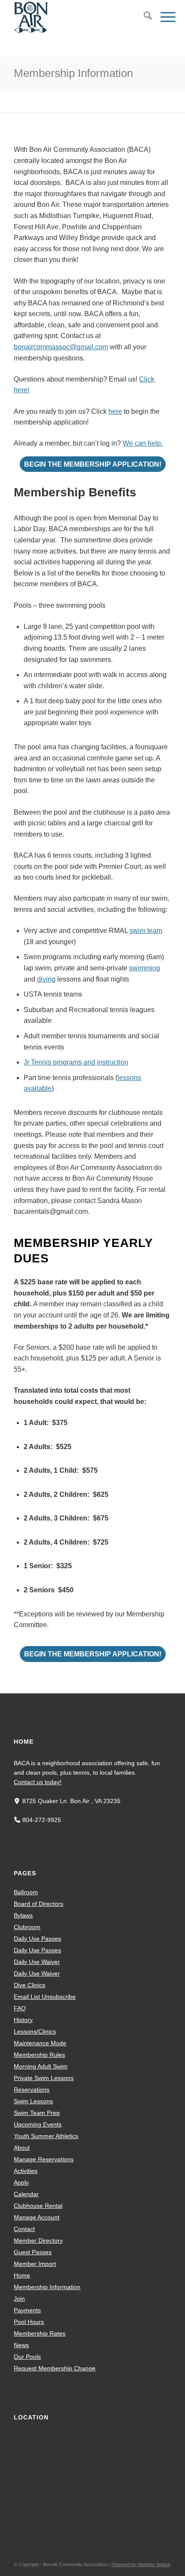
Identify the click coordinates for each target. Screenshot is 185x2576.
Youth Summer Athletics (46, 2136)
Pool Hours (29, 2322)
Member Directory (38, 2241)
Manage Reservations (44, 2159)
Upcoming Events (38, 2124)
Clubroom (27, 1927)
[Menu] (164, 17)
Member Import (35, 2264)
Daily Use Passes (37, 1939)
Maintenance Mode (40, 2043)
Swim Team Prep (37, 2113)
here (115, 411)
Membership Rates (40, 2333)
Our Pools (27, 2357)
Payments (27, 2310)
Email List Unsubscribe (45, 1997)
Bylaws (23, 1915)
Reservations (32, 2090)
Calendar (26, 2194)
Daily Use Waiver (37, 1962)
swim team (146, 931)
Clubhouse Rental (38, 2206)
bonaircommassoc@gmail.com (61, 347)
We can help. (143, 443)
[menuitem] (143, 17)
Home (22, 2275)
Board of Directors (39, 1904)
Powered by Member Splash (141, 2564)
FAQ (20, 2008)
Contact (24, 2229)
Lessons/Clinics (35, 2031)
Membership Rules (39, 2055)
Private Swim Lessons (44, 2078)
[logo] (77, 17)
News (21, 2345)
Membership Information (73, 73)
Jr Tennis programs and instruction (76, 1062)
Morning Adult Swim (41, 2066)
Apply (21, 2182)
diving (46, 979)
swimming (145, 968)
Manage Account (37, 2217)
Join (19, 2299)
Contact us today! (38, 1782)
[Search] (143, 17)
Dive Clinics (29, 1985)
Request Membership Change (55, 2368)
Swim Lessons (33, 2101)
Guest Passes (33, 2252)
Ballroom (26, 1892)
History (23, 2020)
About (22, 2148)
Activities (26, 2171)
